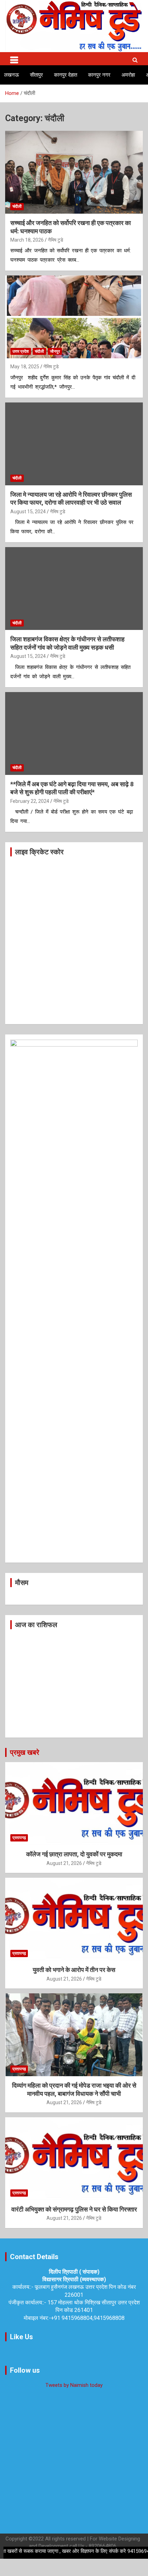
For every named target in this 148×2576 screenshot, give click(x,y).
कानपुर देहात (66, 75)
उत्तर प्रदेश (21, 351)
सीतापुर (36, 75)
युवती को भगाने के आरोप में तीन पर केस (74, 1970)
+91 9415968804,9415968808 (88, 2318)
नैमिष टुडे (56, 240)
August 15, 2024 (28, 512)
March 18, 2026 (27, 240)
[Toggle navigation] (14, 59)
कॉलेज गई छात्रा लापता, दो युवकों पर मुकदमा (74, 1854)
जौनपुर (55, 351)
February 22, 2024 (30, 801)
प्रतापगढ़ (19, 1838)
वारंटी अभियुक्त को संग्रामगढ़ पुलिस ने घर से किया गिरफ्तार (74, 2209)
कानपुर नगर (99, 75)
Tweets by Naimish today (74, 2385)
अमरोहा (128, 75)
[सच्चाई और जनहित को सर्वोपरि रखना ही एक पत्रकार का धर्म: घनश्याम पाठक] (74, 172)
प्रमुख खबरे (25, 1752)
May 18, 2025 (25, 367)
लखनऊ (12, 75)
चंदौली (17, 206)
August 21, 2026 (64, 1863)
